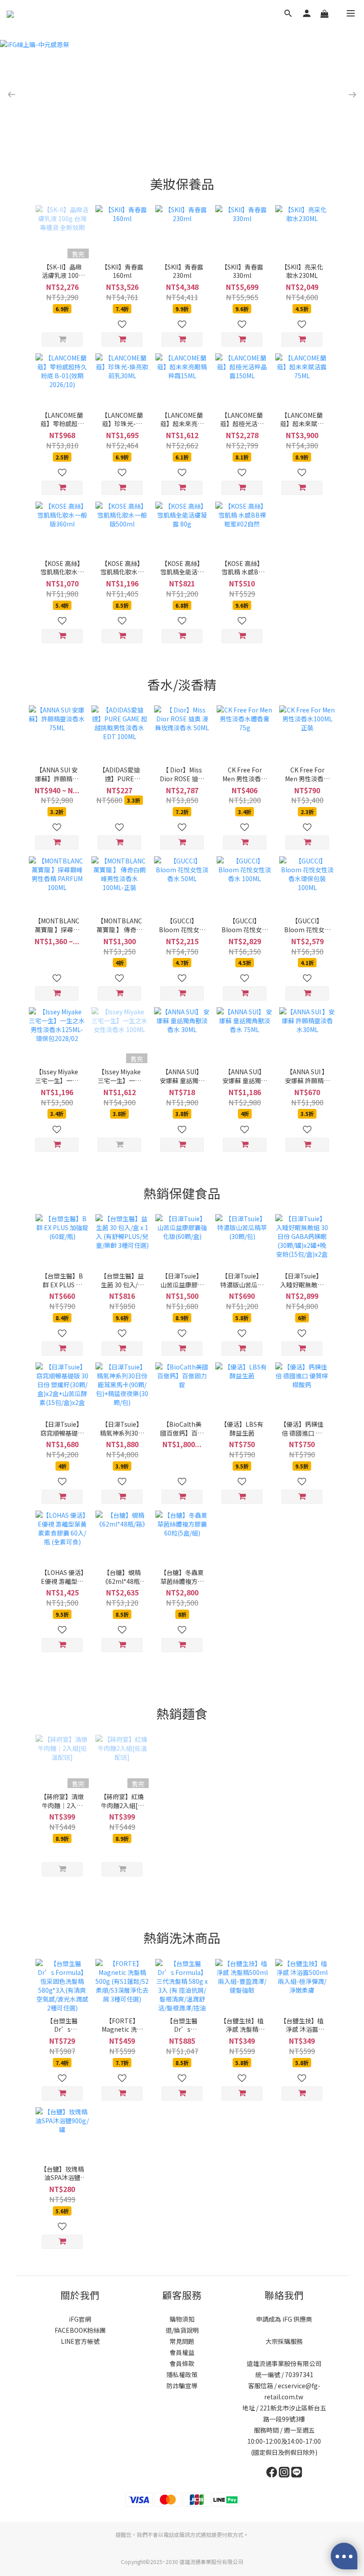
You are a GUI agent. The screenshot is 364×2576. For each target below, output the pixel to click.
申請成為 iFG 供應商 (284, 2319)
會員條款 (182, 2363)
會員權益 (182, 2352)
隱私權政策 (182, 2374)
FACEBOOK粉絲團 (80, 2330)
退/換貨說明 (182, 2330)
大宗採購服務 (284, 2341)
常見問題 (182, 2341)
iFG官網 (80, 2319)
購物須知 (182, 2319)
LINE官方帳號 (80, 2341)
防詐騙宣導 (182, 2386)
